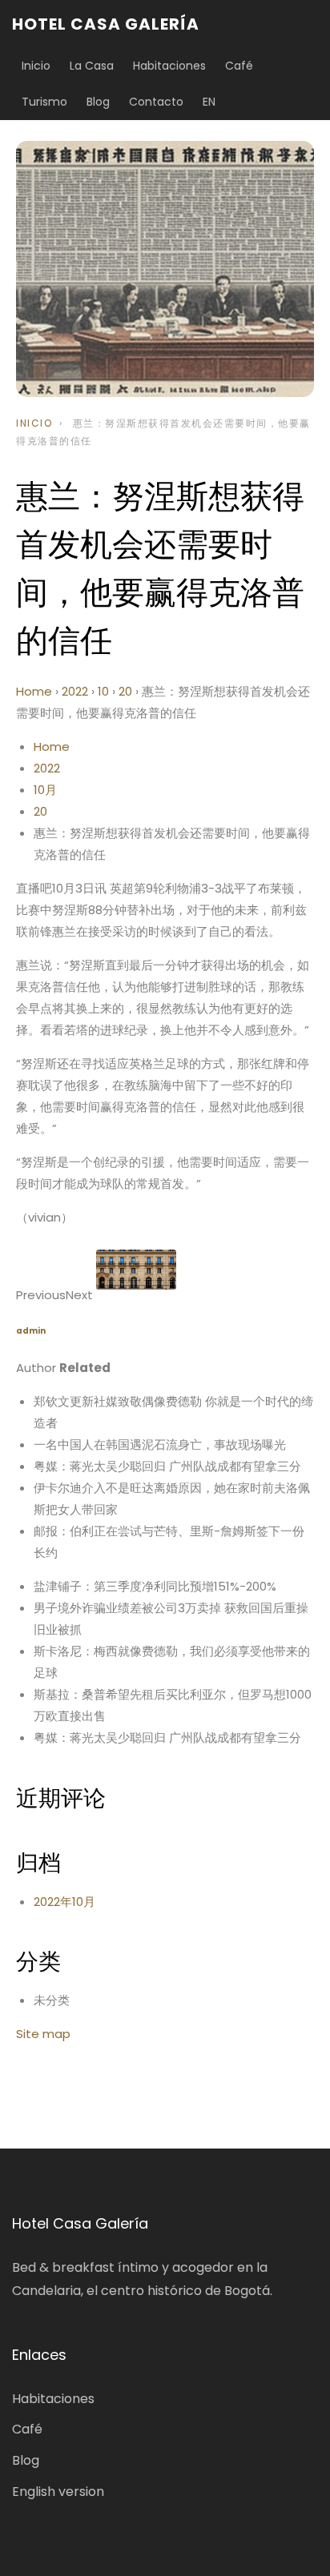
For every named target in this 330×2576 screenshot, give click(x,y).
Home (34, 691)
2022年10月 (64, 1902)
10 (103, 691)
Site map (43, 2034)
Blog (98, 102)
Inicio (36, 66)
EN (209, 102)
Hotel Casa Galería (106, 24)
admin (31, 1331)
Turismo (44, 102)
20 (125, 691)
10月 (45, 790)
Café (239, 66)
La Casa (92, 66)
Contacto (156, 102)
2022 (75, 691)
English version (58, 2492)
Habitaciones (169, 66)
